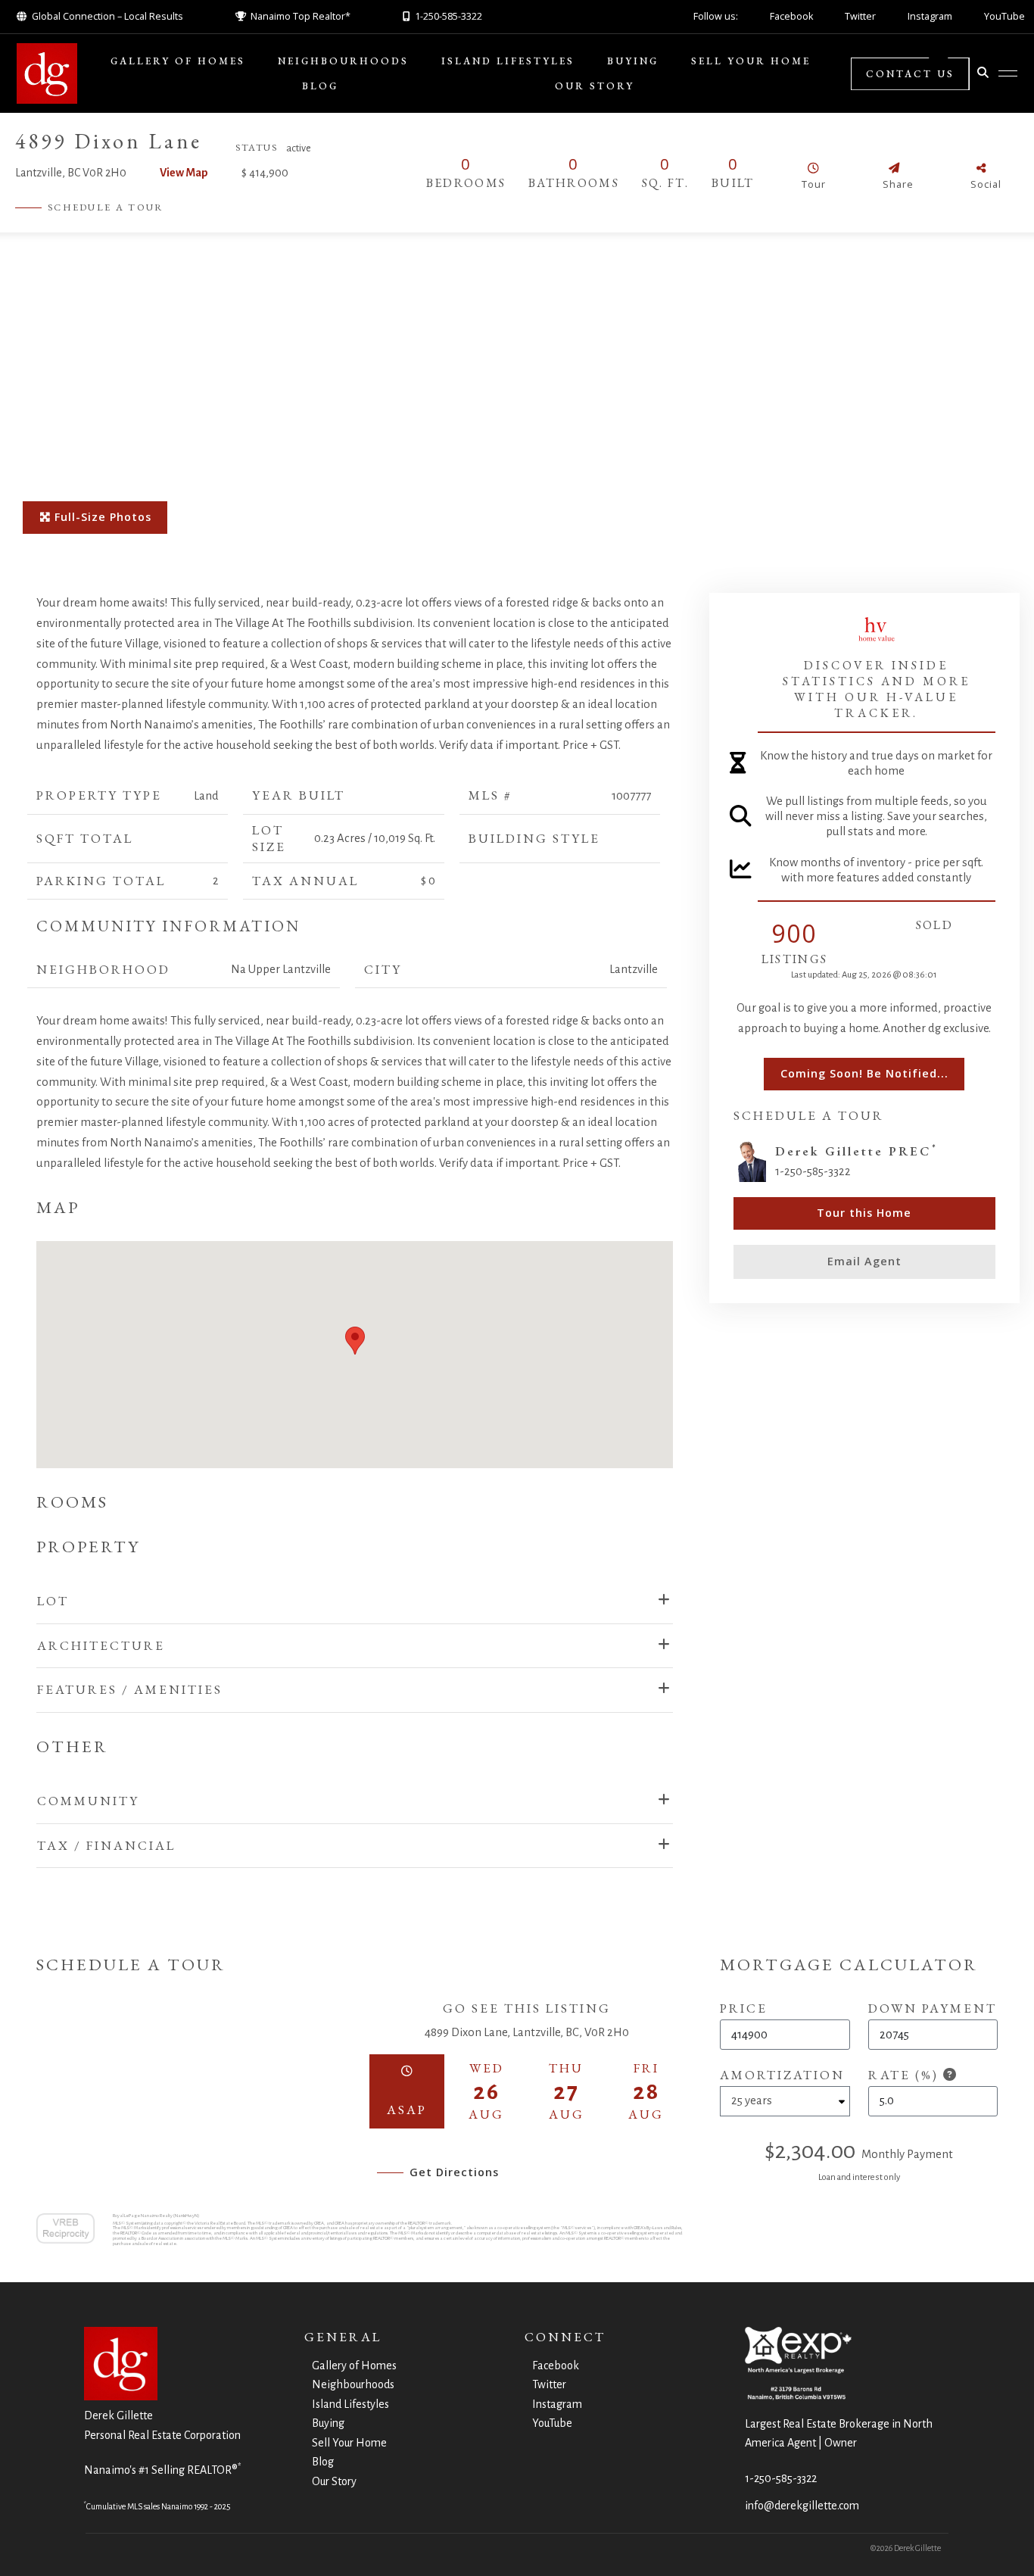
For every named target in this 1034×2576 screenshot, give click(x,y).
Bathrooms (574, 183)
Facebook (791, 16)
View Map (184, 173)
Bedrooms (466, 183)
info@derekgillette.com (802, 2506)
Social (986, 184)
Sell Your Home (751, 61)
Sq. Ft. (665, 183)
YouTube (1004, 16)
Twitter (860, 16)
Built (733, 183)
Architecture (101, 1645)
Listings (794, 959)
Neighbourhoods (343, 61)
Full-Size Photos (101, 517)
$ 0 (428, 881)
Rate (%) (906, 2075)
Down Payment (933, 2008)
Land (206, 796)
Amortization (782, 2075)
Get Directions (454, 2172)
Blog (320, 86)
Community (88, 1801)
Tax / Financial (106, 1845)
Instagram (930, 16)
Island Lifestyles (508, 61)
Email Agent (864, 1261)
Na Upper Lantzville (281, 969)
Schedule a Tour (106, 207)
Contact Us (910, 74)
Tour (814, 184)
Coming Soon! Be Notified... (864, 1073)
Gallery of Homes (178, 61)
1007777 (631, 796)
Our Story (595, 86)
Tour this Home (864, 1213)
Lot (53, 1601)
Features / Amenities (130, 1689)
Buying (633, 61)
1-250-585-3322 (781, 2478)
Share (898, 184)
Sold (934, 925)
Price (744, 2008)
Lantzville (634, 969)
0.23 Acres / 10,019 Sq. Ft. (375, 838)
